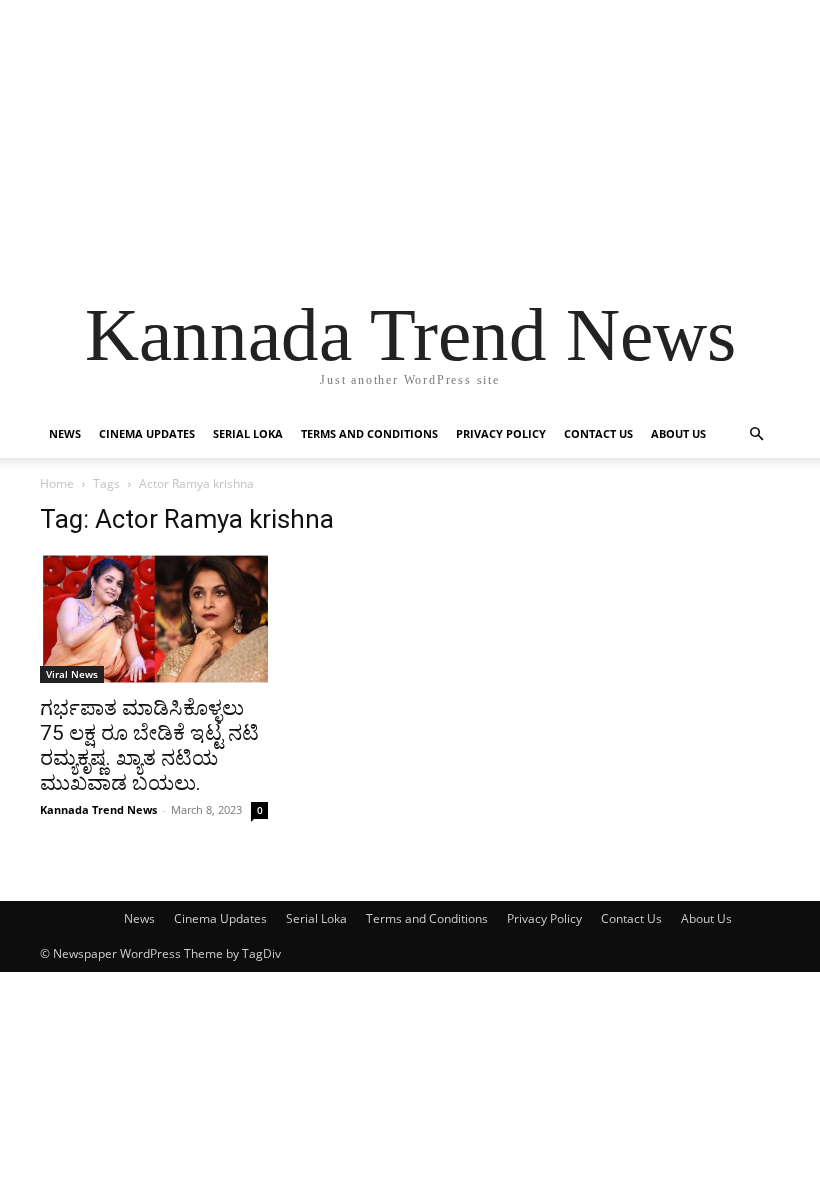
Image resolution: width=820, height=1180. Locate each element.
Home (57, 483)
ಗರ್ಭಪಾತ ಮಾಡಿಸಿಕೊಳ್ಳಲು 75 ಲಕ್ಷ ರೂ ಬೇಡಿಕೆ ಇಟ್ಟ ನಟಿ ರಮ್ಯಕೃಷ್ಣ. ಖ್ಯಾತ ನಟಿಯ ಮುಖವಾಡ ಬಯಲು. (149, 745)
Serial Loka (248, 433)
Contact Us (598, 433)
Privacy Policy (501, 433)
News (65, 433)
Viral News (72, 674)
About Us (678, 433)
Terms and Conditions (369, 433)
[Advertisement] (410, 140)
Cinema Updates (147, 433)
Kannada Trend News (98, 809)
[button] (756, 434)
